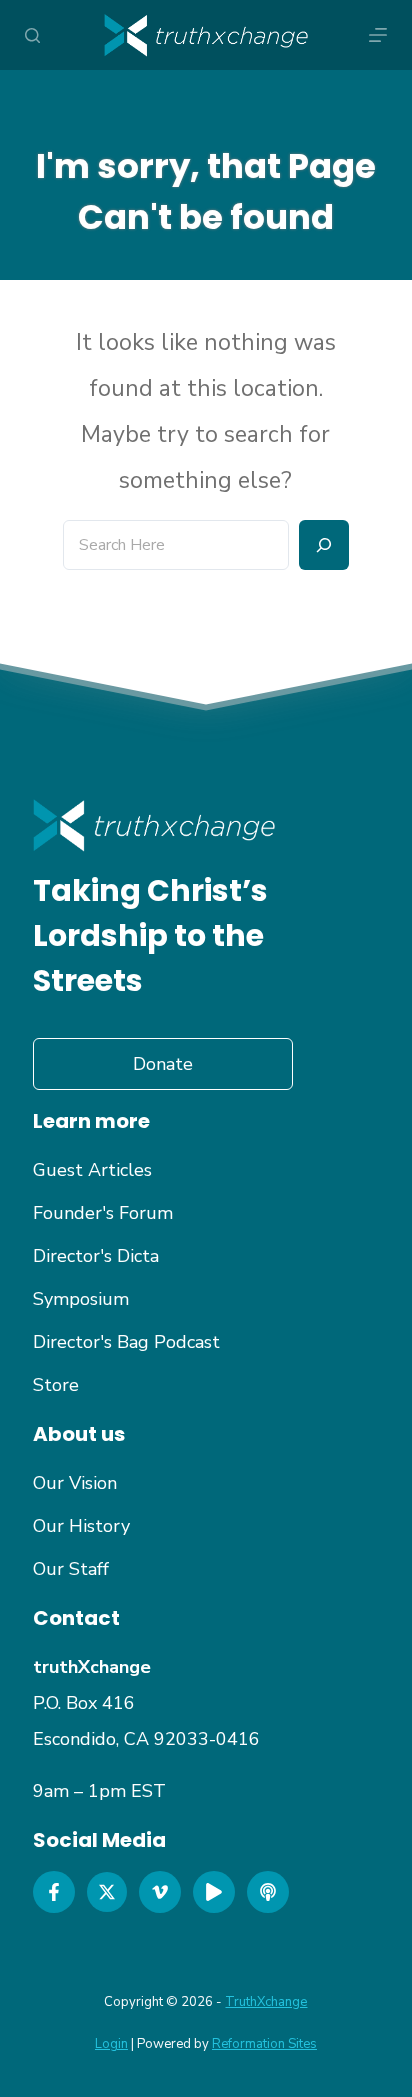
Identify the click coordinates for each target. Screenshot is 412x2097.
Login (111, 2044)
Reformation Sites (264, 2044)
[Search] (32, 35)
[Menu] (378, 35)
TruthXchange (266, 2002)
